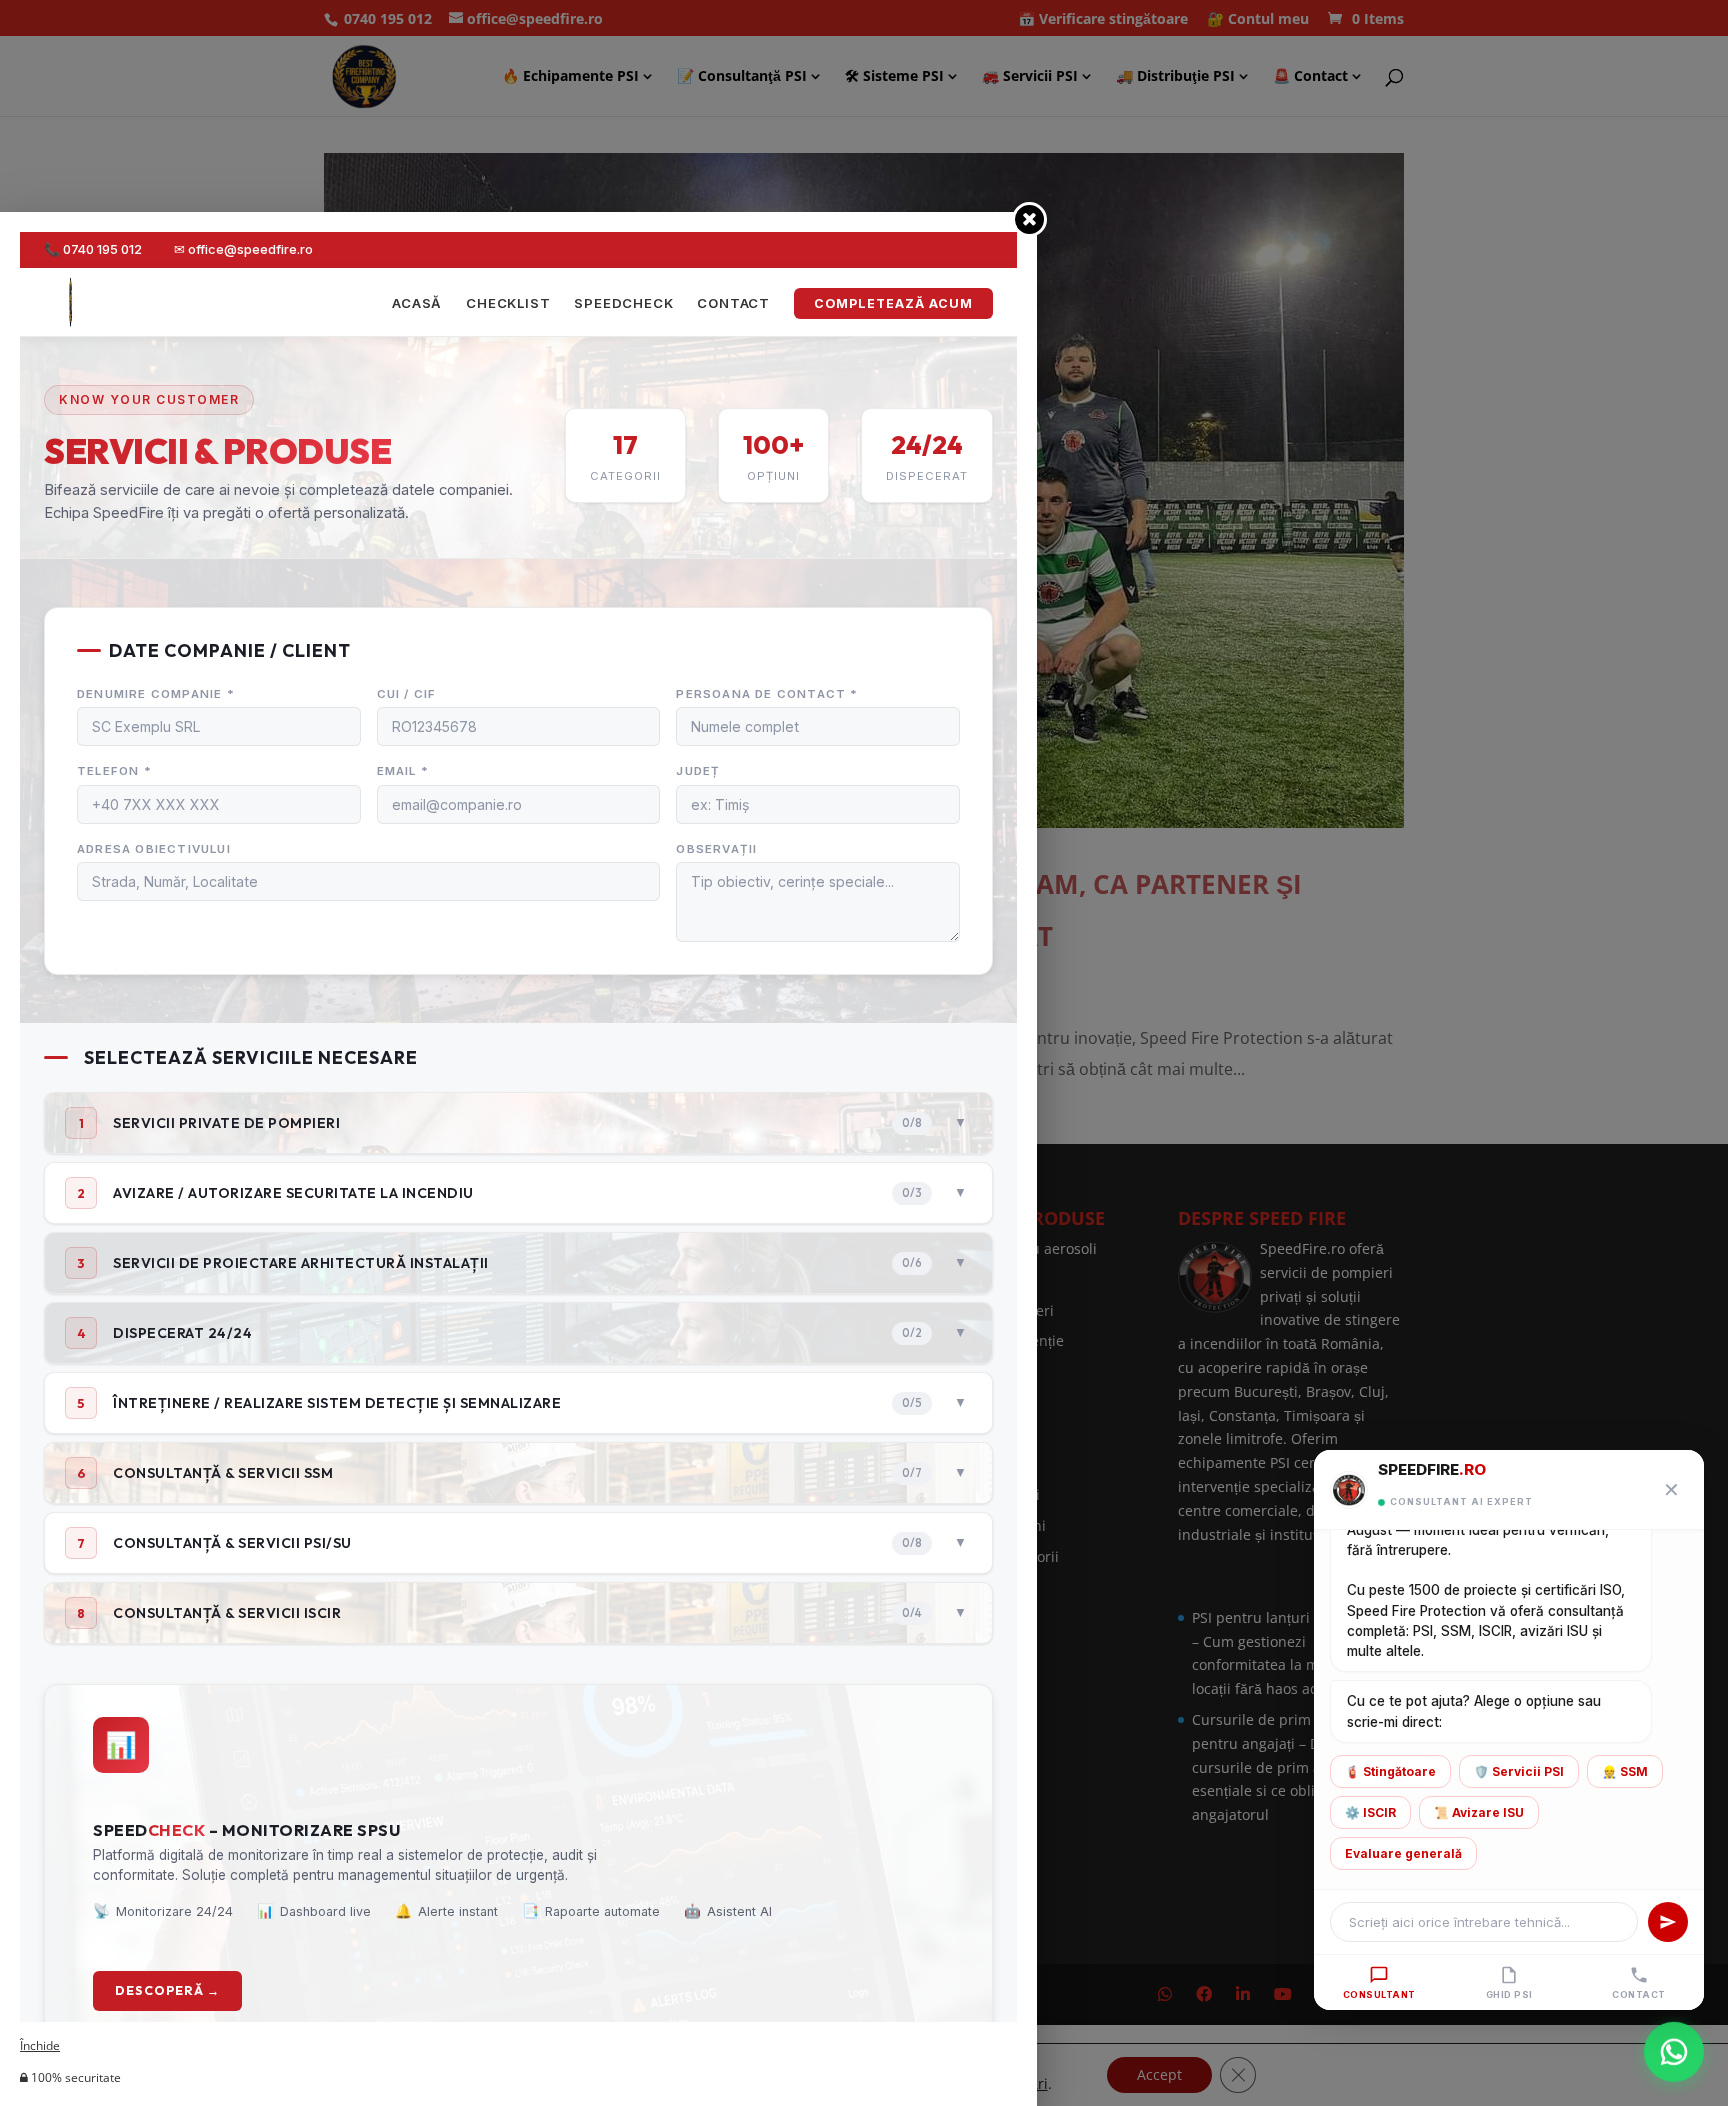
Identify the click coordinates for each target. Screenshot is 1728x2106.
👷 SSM (1625, 1771)
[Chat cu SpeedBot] (1674, 2052)
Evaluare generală (1403, 1853)
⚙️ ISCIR (1370, 1812)
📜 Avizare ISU (1479, 1812)
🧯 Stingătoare (1390, 1771)
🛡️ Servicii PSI (1519, 1771)
